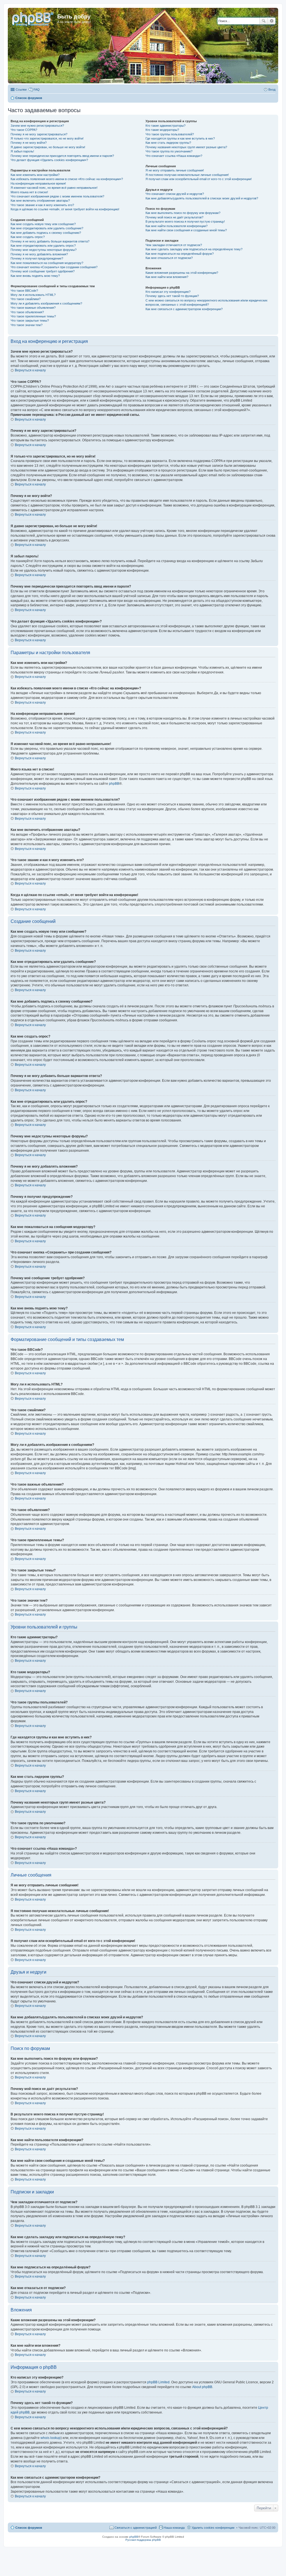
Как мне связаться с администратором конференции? (184, 309)
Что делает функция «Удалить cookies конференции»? (49, 160)
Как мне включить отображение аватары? (40, 201)
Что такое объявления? (27, 312)
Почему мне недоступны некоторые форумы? (44, 250)
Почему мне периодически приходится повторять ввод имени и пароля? (62, 156)
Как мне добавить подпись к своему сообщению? (46, 233)
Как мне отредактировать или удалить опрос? (43, 246)
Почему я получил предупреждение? (37, 258)
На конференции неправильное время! (38, 183)
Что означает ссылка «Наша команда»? (174, 156)
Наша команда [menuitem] (174, 2528)
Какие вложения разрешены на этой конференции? (182, 273)
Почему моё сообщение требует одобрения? (43, 271)
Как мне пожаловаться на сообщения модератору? (47, 263)
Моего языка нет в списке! (29, 192)
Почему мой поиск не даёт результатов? (174, 217)
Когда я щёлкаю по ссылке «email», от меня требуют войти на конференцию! (65, 209)
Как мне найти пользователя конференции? (177, 226)
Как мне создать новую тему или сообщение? (43, 224)
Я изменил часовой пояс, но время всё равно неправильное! (54, 188)
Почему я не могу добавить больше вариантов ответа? (50, 241)
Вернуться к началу (30, 370)
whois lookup (51, 2438)
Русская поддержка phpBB (143, 2540)
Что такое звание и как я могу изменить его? (42, 205)
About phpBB (202, 2387)
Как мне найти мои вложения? (167, 277)
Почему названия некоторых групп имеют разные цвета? (186, 147)
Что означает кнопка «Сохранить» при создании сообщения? (54, 267)
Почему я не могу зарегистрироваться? (39, 134)
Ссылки (21, 89)
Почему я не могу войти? (29, 143)
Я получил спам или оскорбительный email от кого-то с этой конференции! (199, 179)
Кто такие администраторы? (165, 126)
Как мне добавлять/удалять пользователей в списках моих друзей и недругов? (202, 198)
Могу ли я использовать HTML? (33, 295)
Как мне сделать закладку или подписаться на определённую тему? (194, 249)
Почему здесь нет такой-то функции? (172, 296)
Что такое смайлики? (26, 299)
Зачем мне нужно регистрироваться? (37, 126)
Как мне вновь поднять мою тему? (35, 276)
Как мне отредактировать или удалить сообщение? (47, 228)
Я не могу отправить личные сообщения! (175, 170)
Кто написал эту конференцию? (168, 292)
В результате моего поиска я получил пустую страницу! (185, 221)
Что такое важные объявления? (33, 308)
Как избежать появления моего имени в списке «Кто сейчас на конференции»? (67, 179)
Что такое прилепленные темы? (33, 316)
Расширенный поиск (272, 21)
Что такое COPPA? (24, 130)
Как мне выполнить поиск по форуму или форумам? (183, 213)
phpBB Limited (158, 2382)
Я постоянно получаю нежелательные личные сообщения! (187, 175)
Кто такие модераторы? (162, 130)
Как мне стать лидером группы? (168, 143)
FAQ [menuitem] (37, 89)
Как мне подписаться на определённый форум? (180, 254)
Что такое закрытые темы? (30, 320)
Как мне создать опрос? (28, 237)
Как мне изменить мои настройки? (35, 175)
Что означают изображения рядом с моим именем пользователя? (57, 196)
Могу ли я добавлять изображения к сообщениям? (46, 303)
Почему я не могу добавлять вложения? (39, 254)
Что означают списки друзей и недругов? (175, 194)
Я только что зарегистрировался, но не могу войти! (47, 138)
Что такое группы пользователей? (170, 134)
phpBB (114, 784)
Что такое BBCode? (24, 291)
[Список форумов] (33, 18)
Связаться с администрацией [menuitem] (136, 2528)
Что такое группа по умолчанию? (169, 151)
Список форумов (29, 2528)
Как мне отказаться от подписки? (169, 258)
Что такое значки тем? (27, 325)
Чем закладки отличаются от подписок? (174, 245)
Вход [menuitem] (272, 89)
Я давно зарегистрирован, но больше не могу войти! (48, 147)
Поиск (264, 21)
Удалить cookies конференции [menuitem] (213, 2528)
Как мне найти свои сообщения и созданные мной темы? (186, 230)
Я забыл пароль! (22, 151)
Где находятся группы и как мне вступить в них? (180, 138)
